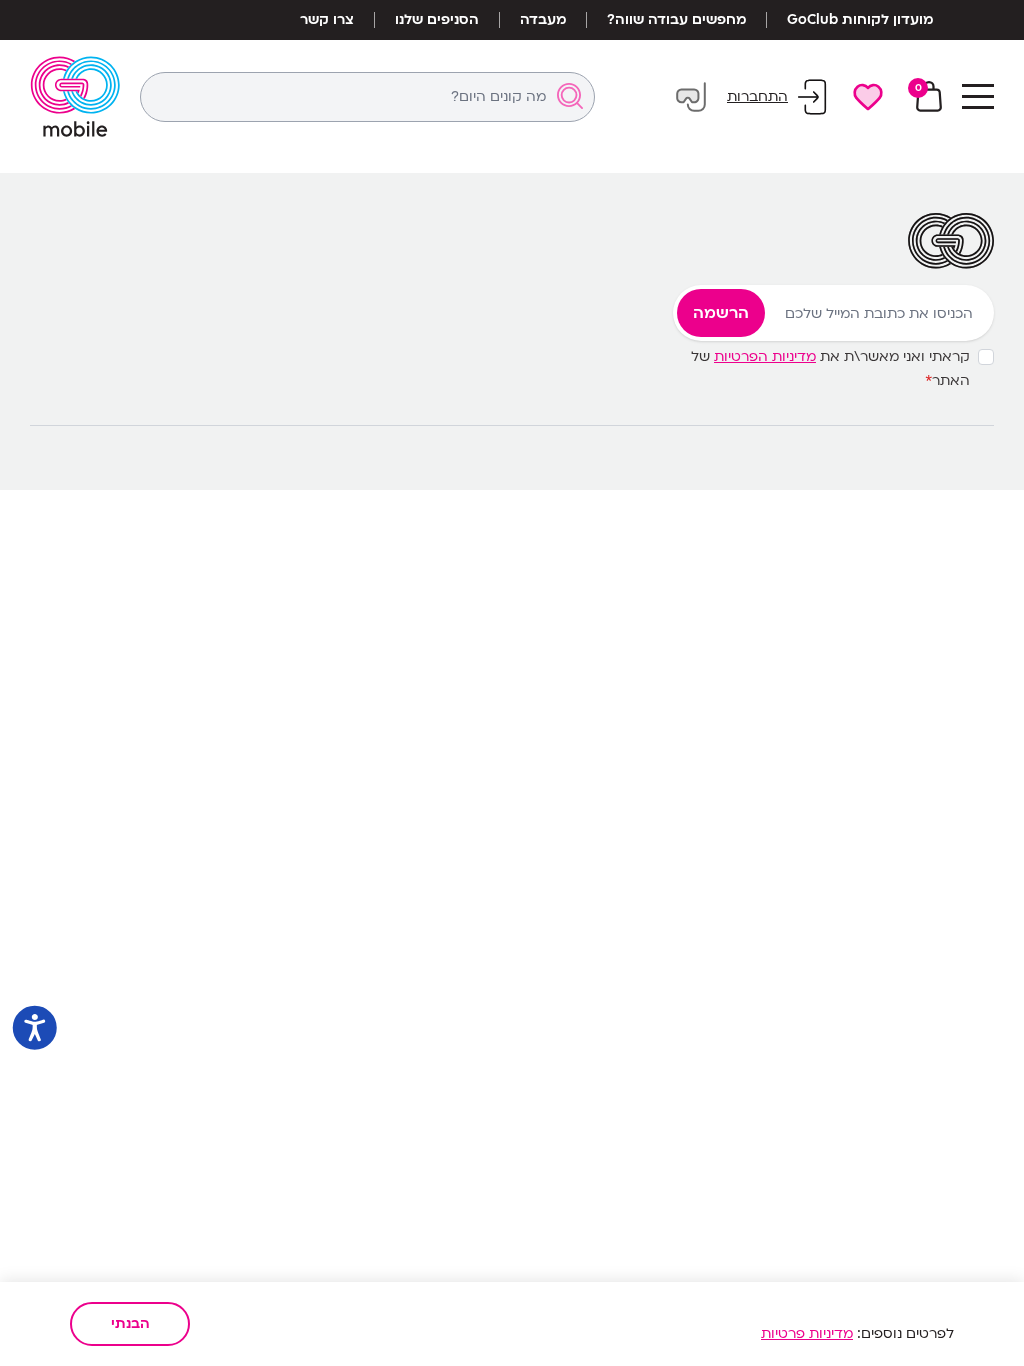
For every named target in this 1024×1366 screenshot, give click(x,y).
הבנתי (130, 1323)
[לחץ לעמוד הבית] (75, 96)
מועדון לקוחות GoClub (860, 20)
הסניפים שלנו (437, 20)
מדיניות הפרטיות (765, 356)
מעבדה (543, 20)
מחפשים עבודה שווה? (676, 20)
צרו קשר (327, 20)
